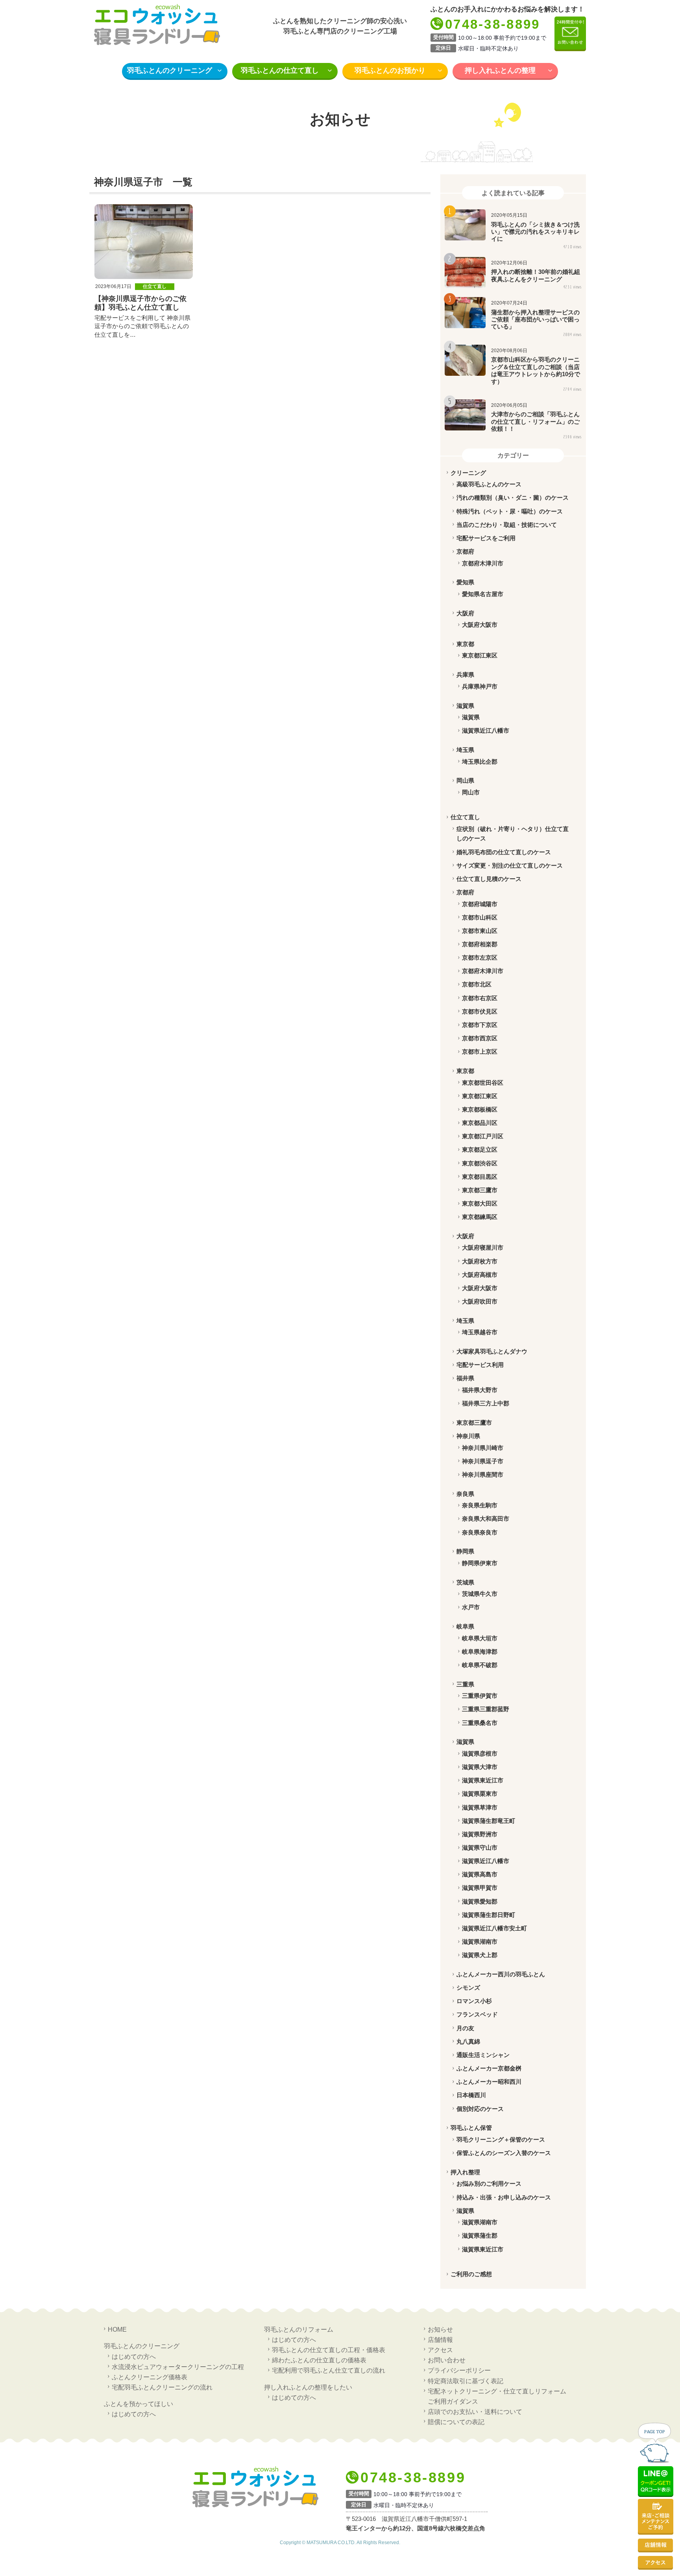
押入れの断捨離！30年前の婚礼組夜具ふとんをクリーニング (536, 275)
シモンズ (468, 1988)
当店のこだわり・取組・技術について (507, 525)
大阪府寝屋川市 (483, 1247)
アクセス (440, 2350)
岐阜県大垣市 (480, 1638)
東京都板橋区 (480, 1109)
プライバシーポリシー (459, 2370)
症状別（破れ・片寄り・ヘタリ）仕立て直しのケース (513, 834)
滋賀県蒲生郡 (480, 2235)
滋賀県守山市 (480, 1848)
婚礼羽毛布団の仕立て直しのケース (504, 852)
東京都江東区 (480, 655)
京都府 (465, 551)
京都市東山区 (480, 931)
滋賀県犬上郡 (480, 1955)
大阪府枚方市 (480, 1261)
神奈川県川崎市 (483, 1448)
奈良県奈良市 (480, 1532)
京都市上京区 (480, 1052)
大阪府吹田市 (480, 1301)
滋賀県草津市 (480, 1807)
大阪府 (465, 613)
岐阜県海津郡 (480, 1652)
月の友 (465, 2028)
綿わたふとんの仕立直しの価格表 (319, 2360)
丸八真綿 (468, 2041)
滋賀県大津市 (480, 1767)
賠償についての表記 (456, 2422)
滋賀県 (465, 706)
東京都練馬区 (480, 1217)
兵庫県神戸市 (480, 686)
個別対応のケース (480, 2109)
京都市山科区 (480, 917)
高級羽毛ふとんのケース (489, 484)
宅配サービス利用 (480, 1365)
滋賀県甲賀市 (480, 1888)
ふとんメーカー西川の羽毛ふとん (501, 1974)
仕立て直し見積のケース (489, 879)
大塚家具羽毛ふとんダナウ (492, 1351)
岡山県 (465, 780)
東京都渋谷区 (480, 1163)
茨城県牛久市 (480, 1594)
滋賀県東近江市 (483, 1780)
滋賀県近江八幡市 (486, 730)
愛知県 (465, 582)
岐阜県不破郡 (480, 1665)
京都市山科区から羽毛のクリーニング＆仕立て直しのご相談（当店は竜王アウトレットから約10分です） (536, 370)
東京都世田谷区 (483, 1083)
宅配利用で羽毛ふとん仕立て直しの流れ (329, 2370)
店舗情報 (440, 2340)
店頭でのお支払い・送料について (475, 2412)
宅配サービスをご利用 (486, 538)
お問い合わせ (447, 2360)
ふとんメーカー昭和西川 (489, 2082)
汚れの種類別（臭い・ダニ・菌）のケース (513, 498)
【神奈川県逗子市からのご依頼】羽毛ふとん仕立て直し (140, 303)
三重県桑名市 (480, 1723)
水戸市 (471, 1607)
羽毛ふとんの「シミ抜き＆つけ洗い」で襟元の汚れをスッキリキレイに (535, 232)
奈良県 (465, 1494)
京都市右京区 (480, 998)
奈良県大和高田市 (486, 1519)
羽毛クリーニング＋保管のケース (501, 2139)
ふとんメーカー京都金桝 (489, 2068)
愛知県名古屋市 (483, 594)
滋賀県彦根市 (480, 1753)
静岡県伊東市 (480, 1563)
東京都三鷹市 (480, 1190)
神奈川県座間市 (483, 1475)
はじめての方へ (134, 2356)
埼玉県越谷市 (480, 1332)
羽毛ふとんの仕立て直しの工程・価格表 (329, 2350)
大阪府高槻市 (480, 1275)
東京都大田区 (480, 1203)
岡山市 (471, 792)
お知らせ (440, 2329)
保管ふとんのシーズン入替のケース (504, 2153)
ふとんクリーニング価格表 (150, 2377)
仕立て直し (155, 286)
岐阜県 (465, 1626)
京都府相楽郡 (480, 944)
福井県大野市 (480, 1390)
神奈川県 (468, 1436)
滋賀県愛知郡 (480, 1901)
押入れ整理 (465, 2172)
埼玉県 (465, 750)
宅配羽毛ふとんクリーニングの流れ (162, 2387)
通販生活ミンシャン (483, 2055)
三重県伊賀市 (480, 1696)
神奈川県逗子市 (483, 1461)
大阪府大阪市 (480, 625)
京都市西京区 (480, 1038)
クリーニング (468, 473)
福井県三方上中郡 (486, 1403)
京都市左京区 (480, 957)
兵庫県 (465, 675)
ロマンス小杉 (474, 2001)
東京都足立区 (480, 1150)
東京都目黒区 (480, 1177)
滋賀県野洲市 (480, 1834)
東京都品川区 (480, 1123)
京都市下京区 (480, 1025)
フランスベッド (477, 2014)
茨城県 (465, 1582)
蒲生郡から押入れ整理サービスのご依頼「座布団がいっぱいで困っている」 (535, 319)
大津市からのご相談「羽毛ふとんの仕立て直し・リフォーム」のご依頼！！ (535, 421)
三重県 (465, 1684)
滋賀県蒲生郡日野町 (489, 1915)
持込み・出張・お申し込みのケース (504, 2197)
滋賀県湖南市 (480, 1942)
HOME (117, 2329)
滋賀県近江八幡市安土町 (494, 1928)
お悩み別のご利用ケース (489, 2184)
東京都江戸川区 (483, 1136)
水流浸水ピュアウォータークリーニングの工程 (178, 2367)
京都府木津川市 (483, 563)
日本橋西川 (471, 2095)
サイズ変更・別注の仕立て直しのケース (510, 865)
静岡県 (465, 1551)
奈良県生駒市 (480, 1505)
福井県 (465, 1378)
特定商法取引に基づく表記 (466, 2381)
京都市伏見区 (480, 1011)
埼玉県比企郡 (480, 762)
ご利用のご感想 (471, 2274)
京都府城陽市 (480, 904)
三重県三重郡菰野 (486, 1709)
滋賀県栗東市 (480, 1794)
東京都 (465, 644)
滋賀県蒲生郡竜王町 (489, 1821)
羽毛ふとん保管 (471, 2128)
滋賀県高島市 (480, 1874)
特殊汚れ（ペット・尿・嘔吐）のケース (510, 511)
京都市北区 (477, 984)
